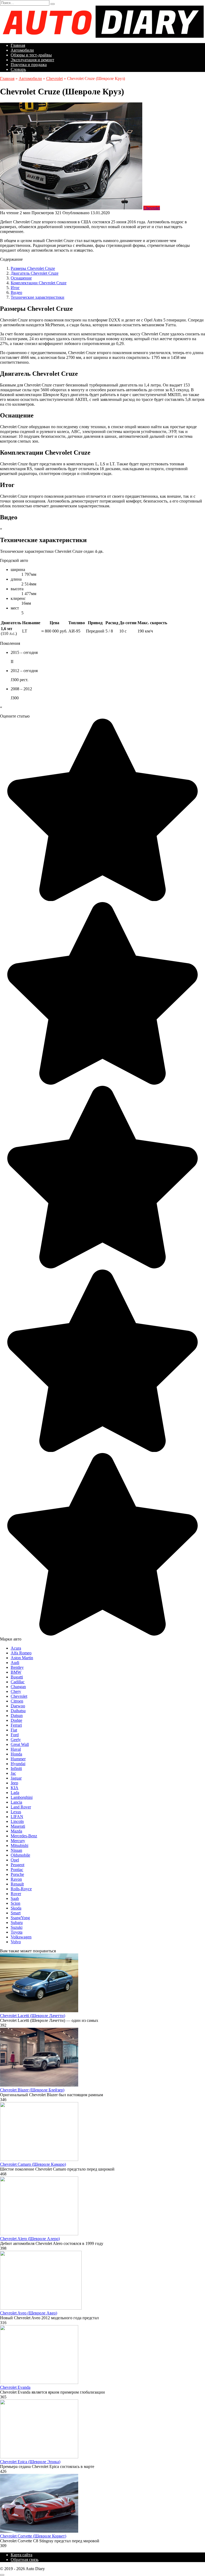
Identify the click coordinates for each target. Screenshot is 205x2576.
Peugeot (17, 1865)
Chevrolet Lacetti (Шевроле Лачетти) (33, 2016)
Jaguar (16, 1778)
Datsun (17, 1716)
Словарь (18, 69)
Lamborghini (22, 1797)
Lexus (16, 1812)
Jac (13, 1773)
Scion (15, 1903)
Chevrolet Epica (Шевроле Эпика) (30, 2462)
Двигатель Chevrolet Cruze (35, 273)
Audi (15, 1663)
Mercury (18, 1841)
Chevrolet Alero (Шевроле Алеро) (30, 2239)
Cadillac (18, 1682)
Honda (16, 1754)
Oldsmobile (20, 1855)
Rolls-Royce (21, 1889)
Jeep (14, 1783)
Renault (17, 1884)
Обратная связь (25, 2560)
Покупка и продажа (29, 65)
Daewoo (18, 1706)
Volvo (16, 1942)
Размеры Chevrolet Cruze (33, 268)
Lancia (16, 1802)
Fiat (14, 1730)
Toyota (17, 1932)
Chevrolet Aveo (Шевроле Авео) (29, 2313)
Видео (16, 292)
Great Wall (20, 1744)
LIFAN (17, 1817)
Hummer (18, 1759)
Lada (15, 1793)
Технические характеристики (38, 297)
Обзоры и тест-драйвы (31, 55)
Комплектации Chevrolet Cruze (39, 283)
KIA (15, 1788)
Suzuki (17, 1927)
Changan (18, 1687)
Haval (16, 1749)
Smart (16, 1913)
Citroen (17, 1701)
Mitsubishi (19, 1845)
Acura (16, 1648)
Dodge (16, 1720)
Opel (15, 1860)
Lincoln (17, 1821)
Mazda (16, 1831)
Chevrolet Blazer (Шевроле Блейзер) (32, 2090)
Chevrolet (152, 208)
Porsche (17, 1874)
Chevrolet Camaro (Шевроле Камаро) (33, 2164)
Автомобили (22, 50)
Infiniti (16, 1768)
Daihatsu (18, 1711)
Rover (16, 1894)
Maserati (18, 1826)
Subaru (17, 1923)
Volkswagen (21, 1937)
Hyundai (18, 1764)
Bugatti (17, 1677)
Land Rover (21, 1807)
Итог (15, 288)
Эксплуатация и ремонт (32, 60)
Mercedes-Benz (24, 1836)
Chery (16, 1691)
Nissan (16, 1850)
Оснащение (21, 278)
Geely (16, 1740)
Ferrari (16, 1725)
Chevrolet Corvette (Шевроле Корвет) (33, 2536)
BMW (16, 1672)
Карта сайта (21, 2555)
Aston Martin (22, 1658)
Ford (15, 1735)
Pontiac (17, 1870)
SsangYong (20, 1918)
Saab (15, 1898)
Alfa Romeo (21, 1653)
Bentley (17, 1667)
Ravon (16, 1879)
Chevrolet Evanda (15, 2387)
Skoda (16, 1908)
